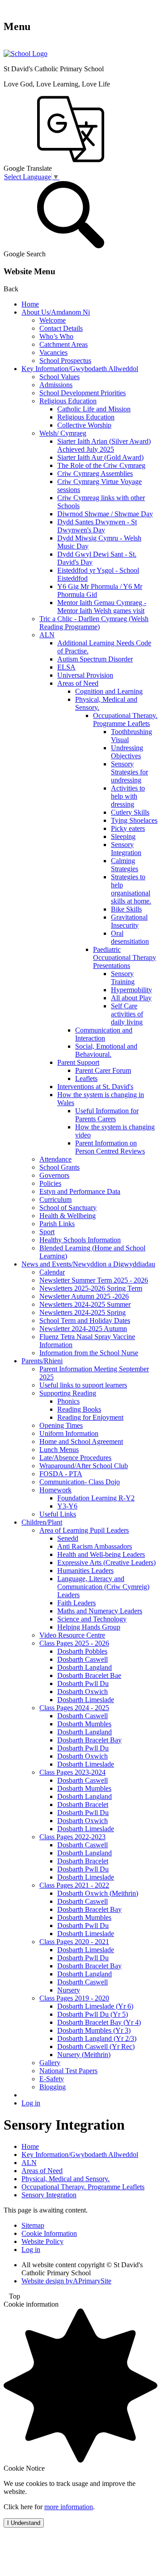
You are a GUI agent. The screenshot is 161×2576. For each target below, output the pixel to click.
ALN (47, 635)
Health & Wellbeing (68, 1216)
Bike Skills (126, 909)
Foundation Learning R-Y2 (96, 1498)
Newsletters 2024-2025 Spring (83, 1312)
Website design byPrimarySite (66, 2281)
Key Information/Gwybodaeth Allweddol (80, 369)
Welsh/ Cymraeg (63, 433)
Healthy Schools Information (80, 1240)
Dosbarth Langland (85, 1667)
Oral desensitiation (130, 937)
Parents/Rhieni (42, 1361)
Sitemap (33, 2225)
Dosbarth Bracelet (83, 1804)
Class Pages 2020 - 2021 (74, 1942)
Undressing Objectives (127, 752)
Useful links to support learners (83, 1385)
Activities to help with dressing (128, 796)
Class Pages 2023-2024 (72, 1772)
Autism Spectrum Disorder (95, 659)
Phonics (68, 1401)
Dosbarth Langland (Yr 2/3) (97, 2038)
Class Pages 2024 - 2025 (74, 1708)
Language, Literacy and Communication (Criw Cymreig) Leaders (103, 1587)
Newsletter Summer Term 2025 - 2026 (94, 1280)
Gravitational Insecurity (129, 921)
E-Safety (52, 2079)
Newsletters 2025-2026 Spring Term (91, 1288)
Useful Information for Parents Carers (107, 1115)
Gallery (50, 2063)
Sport (47, 1232)
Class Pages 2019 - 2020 (74, 1998)
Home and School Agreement (81, 1441)
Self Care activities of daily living (127, 1014)
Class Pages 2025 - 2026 (74, 1643)
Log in (31, 2103)
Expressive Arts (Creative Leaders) (106, 1562)
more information (69, 2507)
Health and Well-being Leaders (101, 1554)
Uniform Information (69, 1433)
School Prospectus (65, 361)
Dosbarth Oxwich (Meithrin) (98, 1893)
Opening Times (61, 1425)
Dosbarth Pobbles (82, 1651)
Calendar (52, 1272)
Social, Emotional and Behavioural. (106, 1050)
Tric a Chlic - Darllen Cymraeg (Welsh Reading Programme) (94, 623)
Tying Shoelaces (134, 820)
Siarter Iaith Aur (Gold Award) (100, 457)
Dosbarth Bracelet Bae (89, 1675)
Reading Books (79, 1409)
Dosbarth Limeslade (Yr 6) (95, 2006)
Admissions (56, 385)
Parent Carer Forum (103, 1070)
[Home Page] (25, 54)
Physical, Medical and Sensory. (66, 2179)
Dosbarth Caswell (83, 1659)
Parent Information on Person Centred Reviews (110, 1147)
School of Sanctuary (68, 1208)
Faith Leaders (76, 1603)
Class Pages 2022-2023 (72, 1837)
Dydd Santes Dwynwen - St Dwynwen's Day (97, 526)
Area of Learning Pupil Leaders (84, 1530)
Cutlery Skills (130, 812)
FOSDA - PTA (61, 1474)
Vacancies (53, 352)
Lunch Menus (59, 1450)
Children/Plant (42, 1522)
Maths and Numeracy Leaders (100, 1611)
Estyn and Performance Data (80, 1191)
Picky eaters (128, 828)
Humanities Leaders (85, 1571)
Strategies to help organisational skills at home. (131, 889)
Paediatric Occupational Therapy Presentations (125, 957)
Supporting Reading (68, 1393)
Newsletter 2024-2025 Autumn (83, 1329)
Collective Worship (84, 425)
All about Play (131, 998)
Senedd (68, 1538)
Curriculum (55, 1199)
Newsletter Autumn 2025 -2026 (84, 1296)
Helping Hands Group (89, 1627)
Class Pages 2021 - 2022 (74, 1885)
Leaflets (86, 1078)
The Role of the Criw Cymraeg (101, 465)
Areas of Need (78, 683)
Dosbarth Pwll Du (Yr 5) (93, 2014)
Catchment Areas (64, 344)
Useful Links (58, 1514)
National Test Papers (68, 2071)
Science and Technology (92, 1619)
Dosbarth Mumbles (84, 1724)
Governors (54, 1175)
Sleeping (123, 836)
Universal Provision (85, 675)
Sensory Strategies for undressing (129, 772)
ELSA (66, 667)
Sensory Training (123, 978)
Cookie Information (49, 2233)
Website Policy (42, 2241)
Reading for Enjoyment (90, 1417)
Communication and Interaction (104, 1034)
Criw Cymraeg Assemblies (95, 473)
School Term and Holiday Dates (85, 1320)
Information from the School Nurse (89, 1353)
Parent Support (78, 1062)
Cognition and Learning (109, 691)
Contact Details (61, 328)
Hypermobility (131, 990)
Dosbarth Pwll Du (83, 1683)
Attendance (55, 1159)
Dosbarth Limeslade (86, 1700)
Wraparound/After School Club (84, 1466)
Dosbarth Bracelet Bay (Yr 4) (99, 2022)
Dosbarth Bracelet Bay (89, 1740)
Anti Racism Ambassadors (95, 1546)
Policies (50, 1183)
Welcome (53, 320)
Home (30, 304)
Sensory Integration (126, 849)
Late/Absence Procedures (75, 1458)
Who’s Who (56, 336)
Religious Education (68, 401)
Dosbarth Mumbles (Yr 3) (94, 2030)
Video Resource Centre (72, 1635)
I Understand (24, 2523)
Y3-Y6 (67, 1506)
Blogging (53, 2087)
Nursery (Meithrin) (84, 2055)
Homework (55, 1490)
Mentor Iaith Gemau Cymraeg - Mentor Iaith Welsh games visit (102, 607)
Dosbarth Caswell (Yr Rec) (96, 2047)
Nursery (69, 1990)
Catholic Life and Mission (94, 409)
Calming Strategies (125, 865)
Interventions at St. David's (95, 1087)
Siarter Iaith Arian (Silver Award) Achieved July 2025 (104, 445)
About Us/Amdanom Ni (56, 312)
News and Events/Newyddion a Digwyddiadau (88, 1264)
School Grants (59, 1167)
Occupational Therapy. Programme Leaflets (125, 720)
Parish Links (57, 1224)
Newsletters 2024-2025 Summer (85, 1304)
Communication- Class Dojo (80, 1482)
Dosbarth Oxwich (83, 1692)
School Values (59, 377)
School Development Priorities (83, 393)
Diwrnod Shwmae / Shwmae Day (105, 514)
